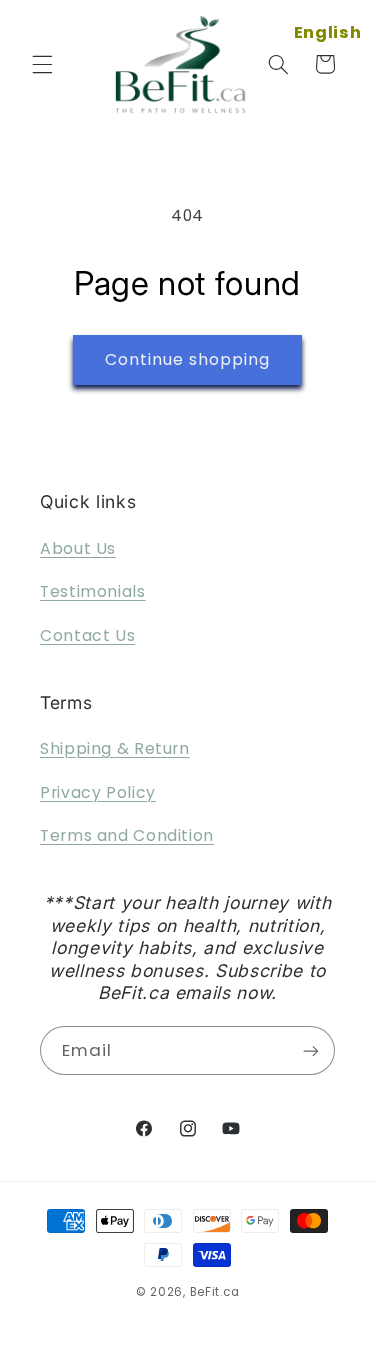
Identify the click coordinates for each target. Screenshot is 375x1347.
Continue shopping (188, 359)
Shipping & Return (115, 748)
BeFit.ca (215, 1292)
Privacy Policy (98, 792)
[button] (42, 64)
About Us (78, 548)
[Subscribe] (311, 1050)
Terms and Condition (127, 835)
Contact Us (87, 635)
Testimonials (93, 591)
